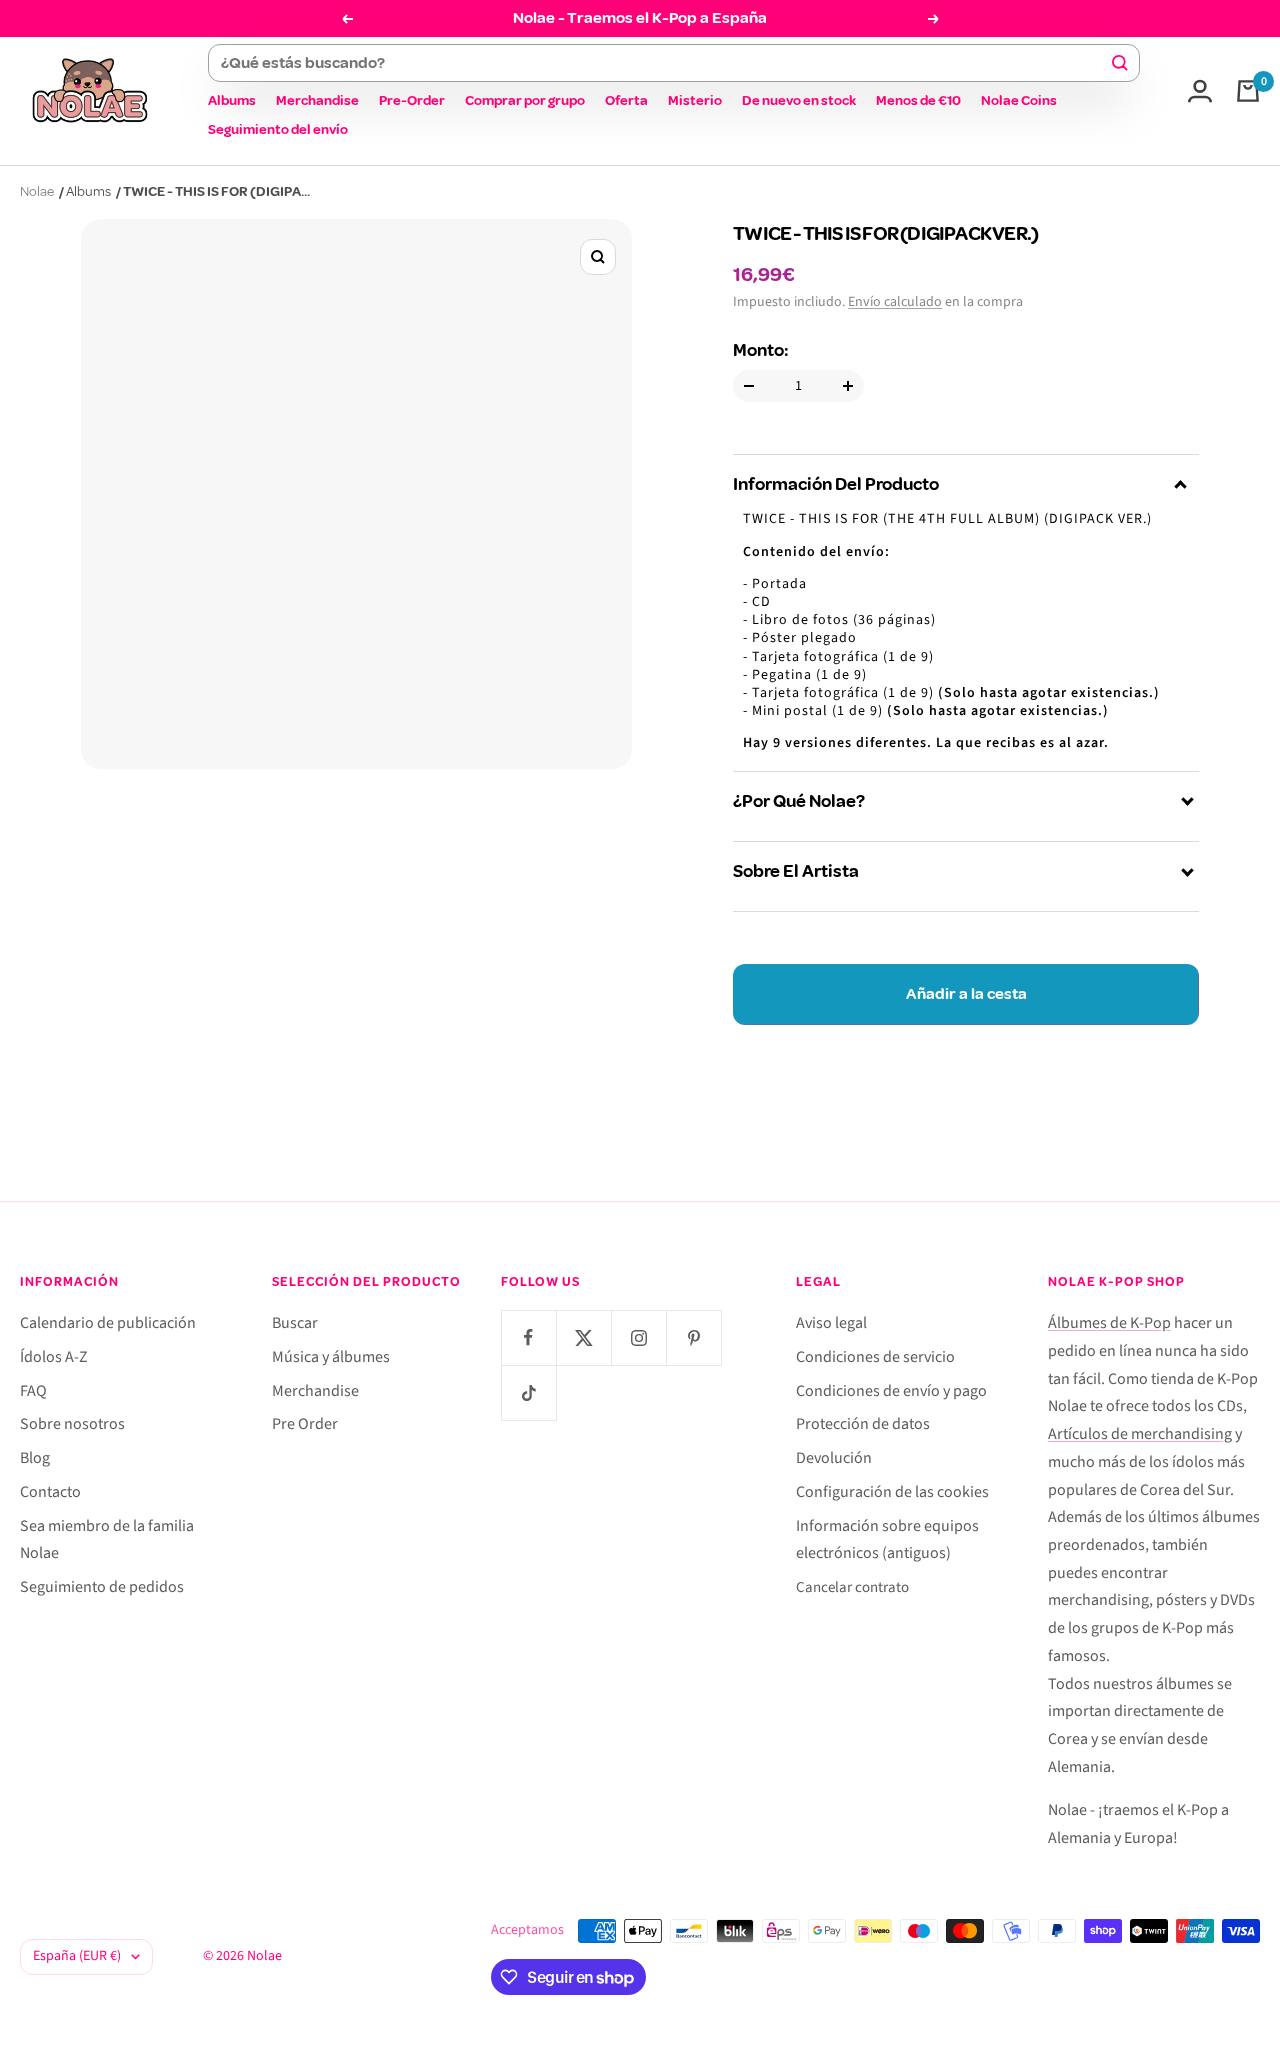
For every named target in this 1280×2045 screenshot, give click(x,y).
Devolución (834, 1458)
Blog (35, 1458)
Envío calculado (895, 302)
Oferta (626, 100)
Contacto (50, 1492)
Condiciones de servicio (875, 1357)
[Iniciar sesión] (1200, 91)
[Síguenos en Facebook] (528, 1337)
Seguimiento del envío (278, 129)
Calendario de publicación (108, 1323)
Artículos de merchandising (1140, 1434)
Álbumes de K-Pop (1109, 1323)
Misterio (695, 100)
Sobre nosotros (72, 1424)
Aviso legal (831, 1323)
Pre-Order (412, 100)
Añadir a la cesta (966, 994)
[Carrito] (1248, 91)
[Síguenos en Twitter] (583, 1337)
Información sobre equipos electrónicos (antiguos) (887, 1540)
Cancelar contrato (852, 1587)
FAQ (33, 1391)
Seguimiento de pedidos (102, 1587)
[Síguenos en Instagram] (638, 1337)
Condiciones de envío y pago (891, 1391)
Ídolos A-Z (54, 1357)
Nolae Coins (1019, 100)
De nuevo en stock (799, 100)
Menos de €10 (918, 100)
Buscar (295, 1323)
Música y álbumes (331, 1357)
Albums (232, 100)
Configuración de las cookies (892, 1492)
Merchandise (317, 100)
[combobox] (665, 63)
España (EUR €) (77, 1956)
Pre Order (305, 1424)
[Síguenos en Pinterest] (693, 1337)
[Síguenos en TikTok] (528, 1392)
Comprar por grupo (525, 100)
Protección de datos (863, 1424)
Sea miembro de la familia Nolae (107, 1540)
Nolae (37, 191)
